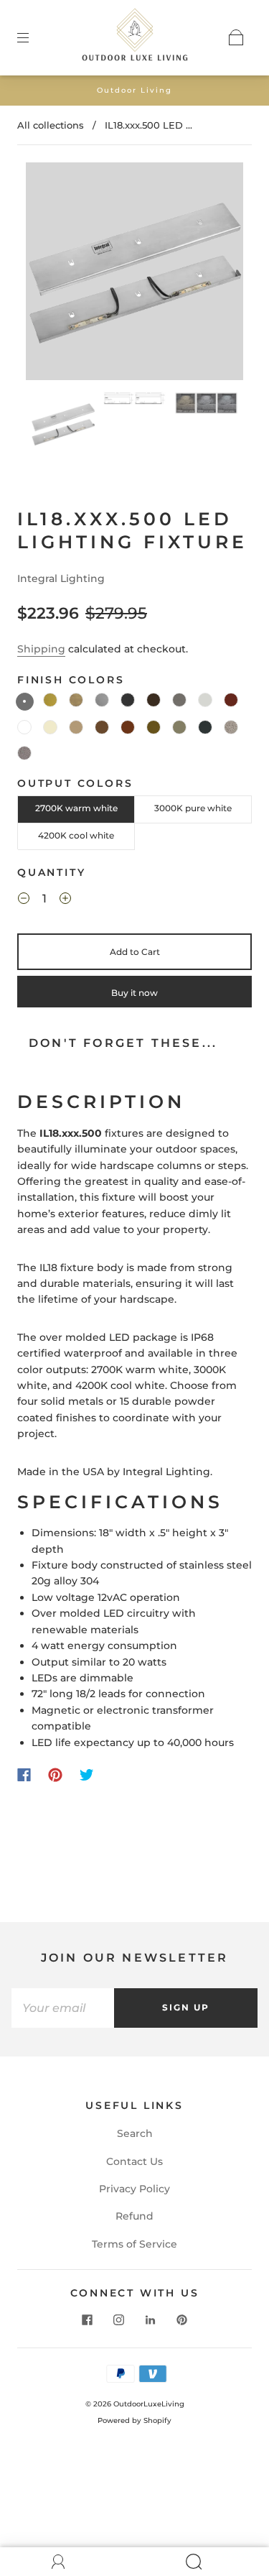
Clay (179, 700)
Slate (205, 727)
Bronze (154, 700)
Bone (50, 727)
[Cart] (236, 37)
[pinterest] (182, 2320)
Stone (179, 727)
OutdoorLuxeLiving (149, 2404)
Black (128, 700)
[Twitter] (87, 1775)
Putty (205, 700)
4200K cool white (76, 835)
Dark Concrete (24, 753)
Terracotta (128, 727)
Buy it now (134, 993)
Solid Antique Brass (76, 700)
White (24, 727)
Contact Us (134, 2161)
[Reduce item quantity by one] (24, 900)
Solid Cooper (25, 702)
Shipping (41, 649)
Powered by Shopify (134, 2420)
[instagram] (119, 2320)
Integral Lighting (61, 578)
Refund (134, 2216)
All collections (51, 125)
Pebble (154, 727)
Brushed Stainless (102, 700)
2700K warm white (76, 808)
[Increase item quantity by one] (65, 900)
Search (135, 2133)
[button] (48, 274)
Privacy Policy (134, 2189)
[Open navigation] (33, 37)
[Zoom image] (135, 274)
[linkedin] (151, 2320)
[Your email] (63, 2008)
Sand (76, 727)
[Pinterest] (55, 1775)
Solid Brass (50, 700)
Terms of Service (134, 2244)
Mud (102, 727)
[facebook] (88, 2320)
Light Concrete (231, 727)
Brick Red (231, 700)
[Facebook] (24, 1775)
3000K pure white (193, 808)
